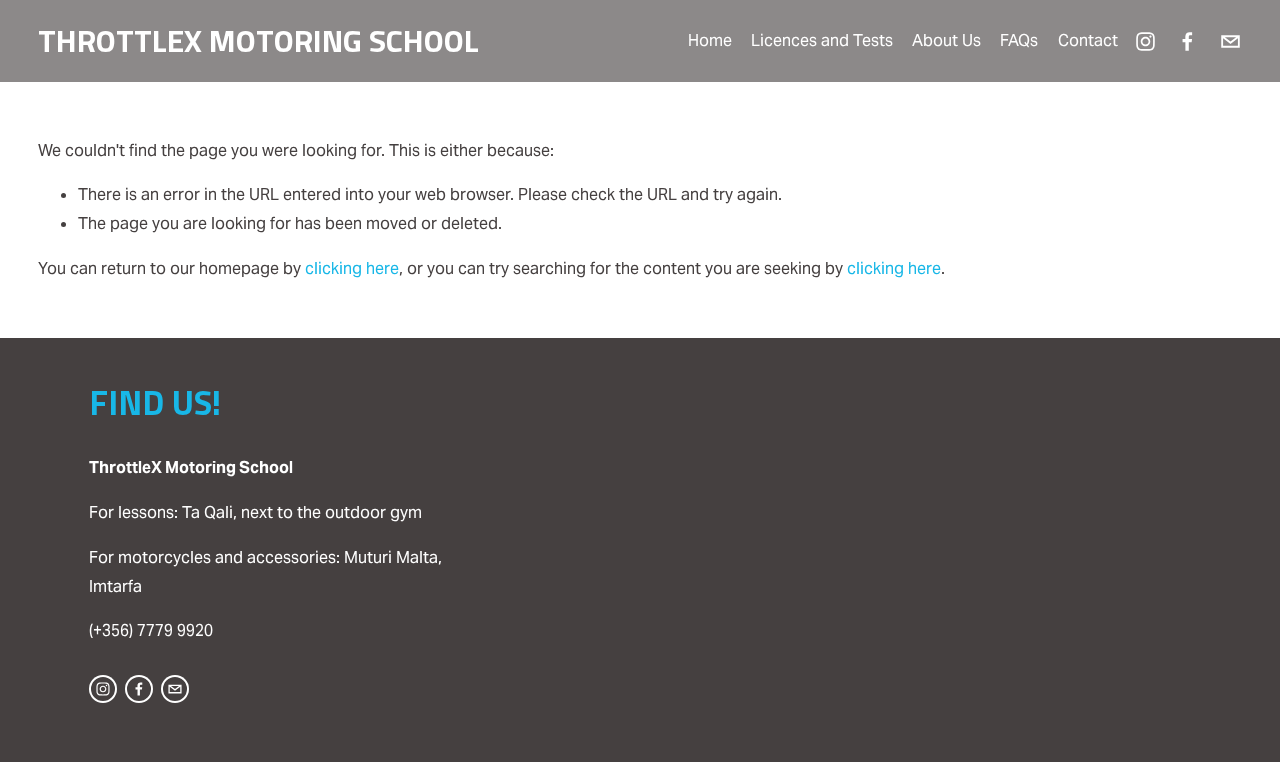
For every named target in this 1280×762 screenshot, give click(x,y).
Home (710, 40)
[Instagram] (1145, 41)
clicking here (352, 268)
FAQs (1019, 40)
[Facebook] (1187, 41)
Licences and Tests (822, 40)
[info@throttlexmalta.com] (1230, 41)
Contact (1088, 40)
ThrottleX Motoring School (258, 40)
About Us (946, 40)
